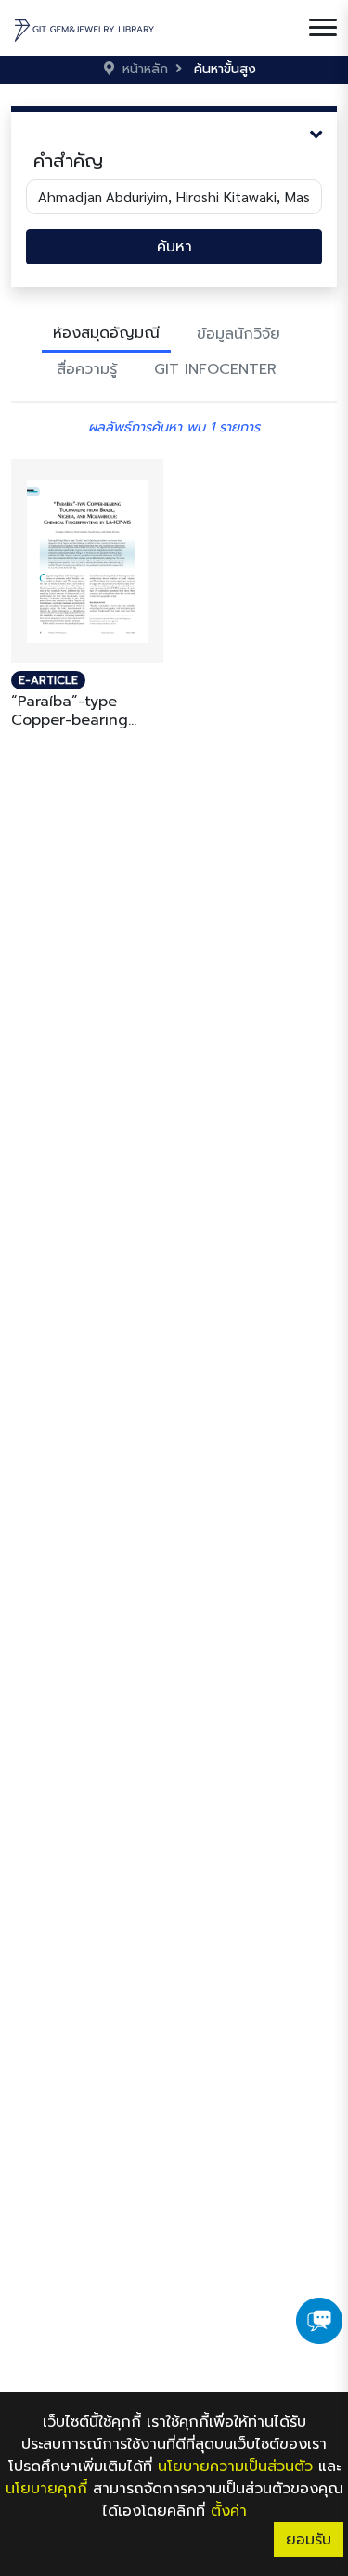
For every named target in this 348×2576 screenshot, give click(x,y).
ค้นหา (174, 247)
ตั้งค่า (229, 2511)
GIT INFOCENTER (215, 369)
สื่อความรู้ (87, 369)
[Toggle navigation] (323, 28)
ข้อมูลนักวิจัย (238, 334)
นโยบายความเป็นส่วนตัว (235, 2467)
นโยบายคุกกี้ (46, 2489)
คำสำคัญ (68, 161)
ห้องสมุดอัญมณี (106, 333)
